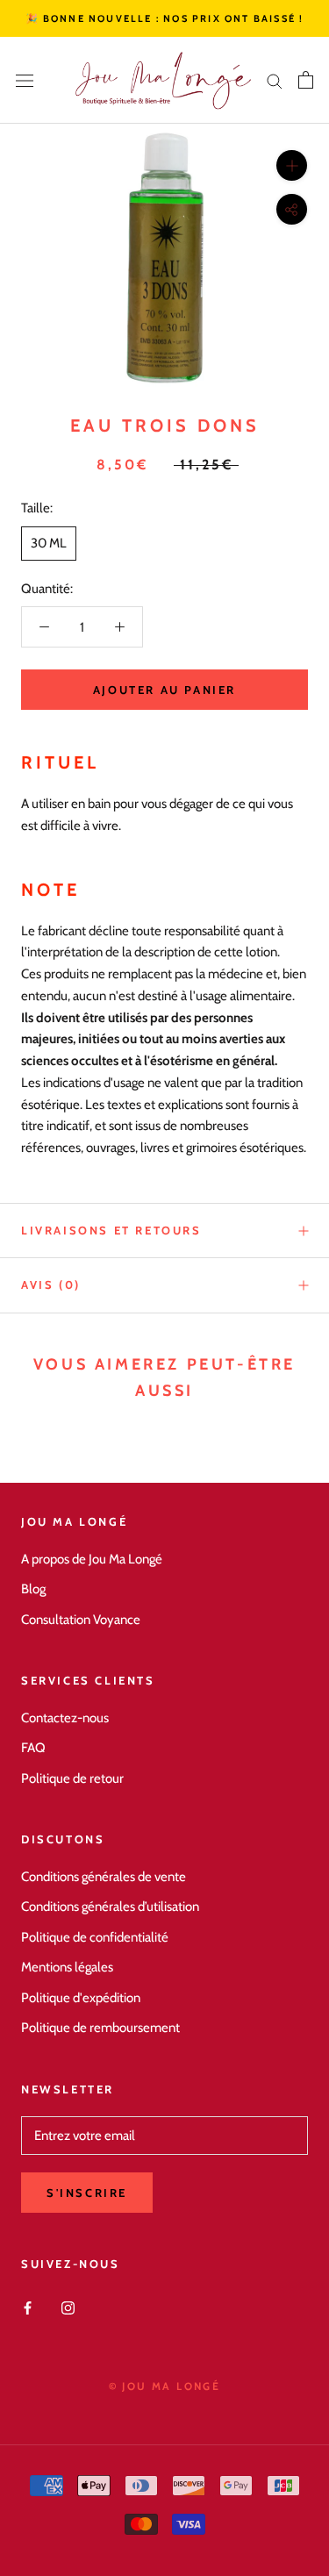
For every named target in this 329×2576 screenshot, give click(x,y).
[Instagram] (68, 2307)
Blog (33, 1589)
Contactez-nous (65, 1718)
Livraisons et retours (111, 1230)
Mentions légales (67, 1967)
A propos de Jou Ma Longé (92, 1559)
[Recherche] (275, 80)
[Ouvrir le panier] (306, 80)
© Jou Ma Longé (165, 2386)
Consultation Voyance (81, 1620)
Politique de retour (72, 1778)
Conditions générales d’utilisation (110, 1907)
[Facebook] (28, 2307)
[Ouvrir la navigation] (25, 80)
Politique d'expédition (81, 1998)
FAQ (33, 1748)
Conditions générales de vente (104, 1877)
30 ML (49, 543)
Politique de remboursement (100, 2028)
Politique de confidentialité (95, 1937)
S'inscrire (87, 2193)
